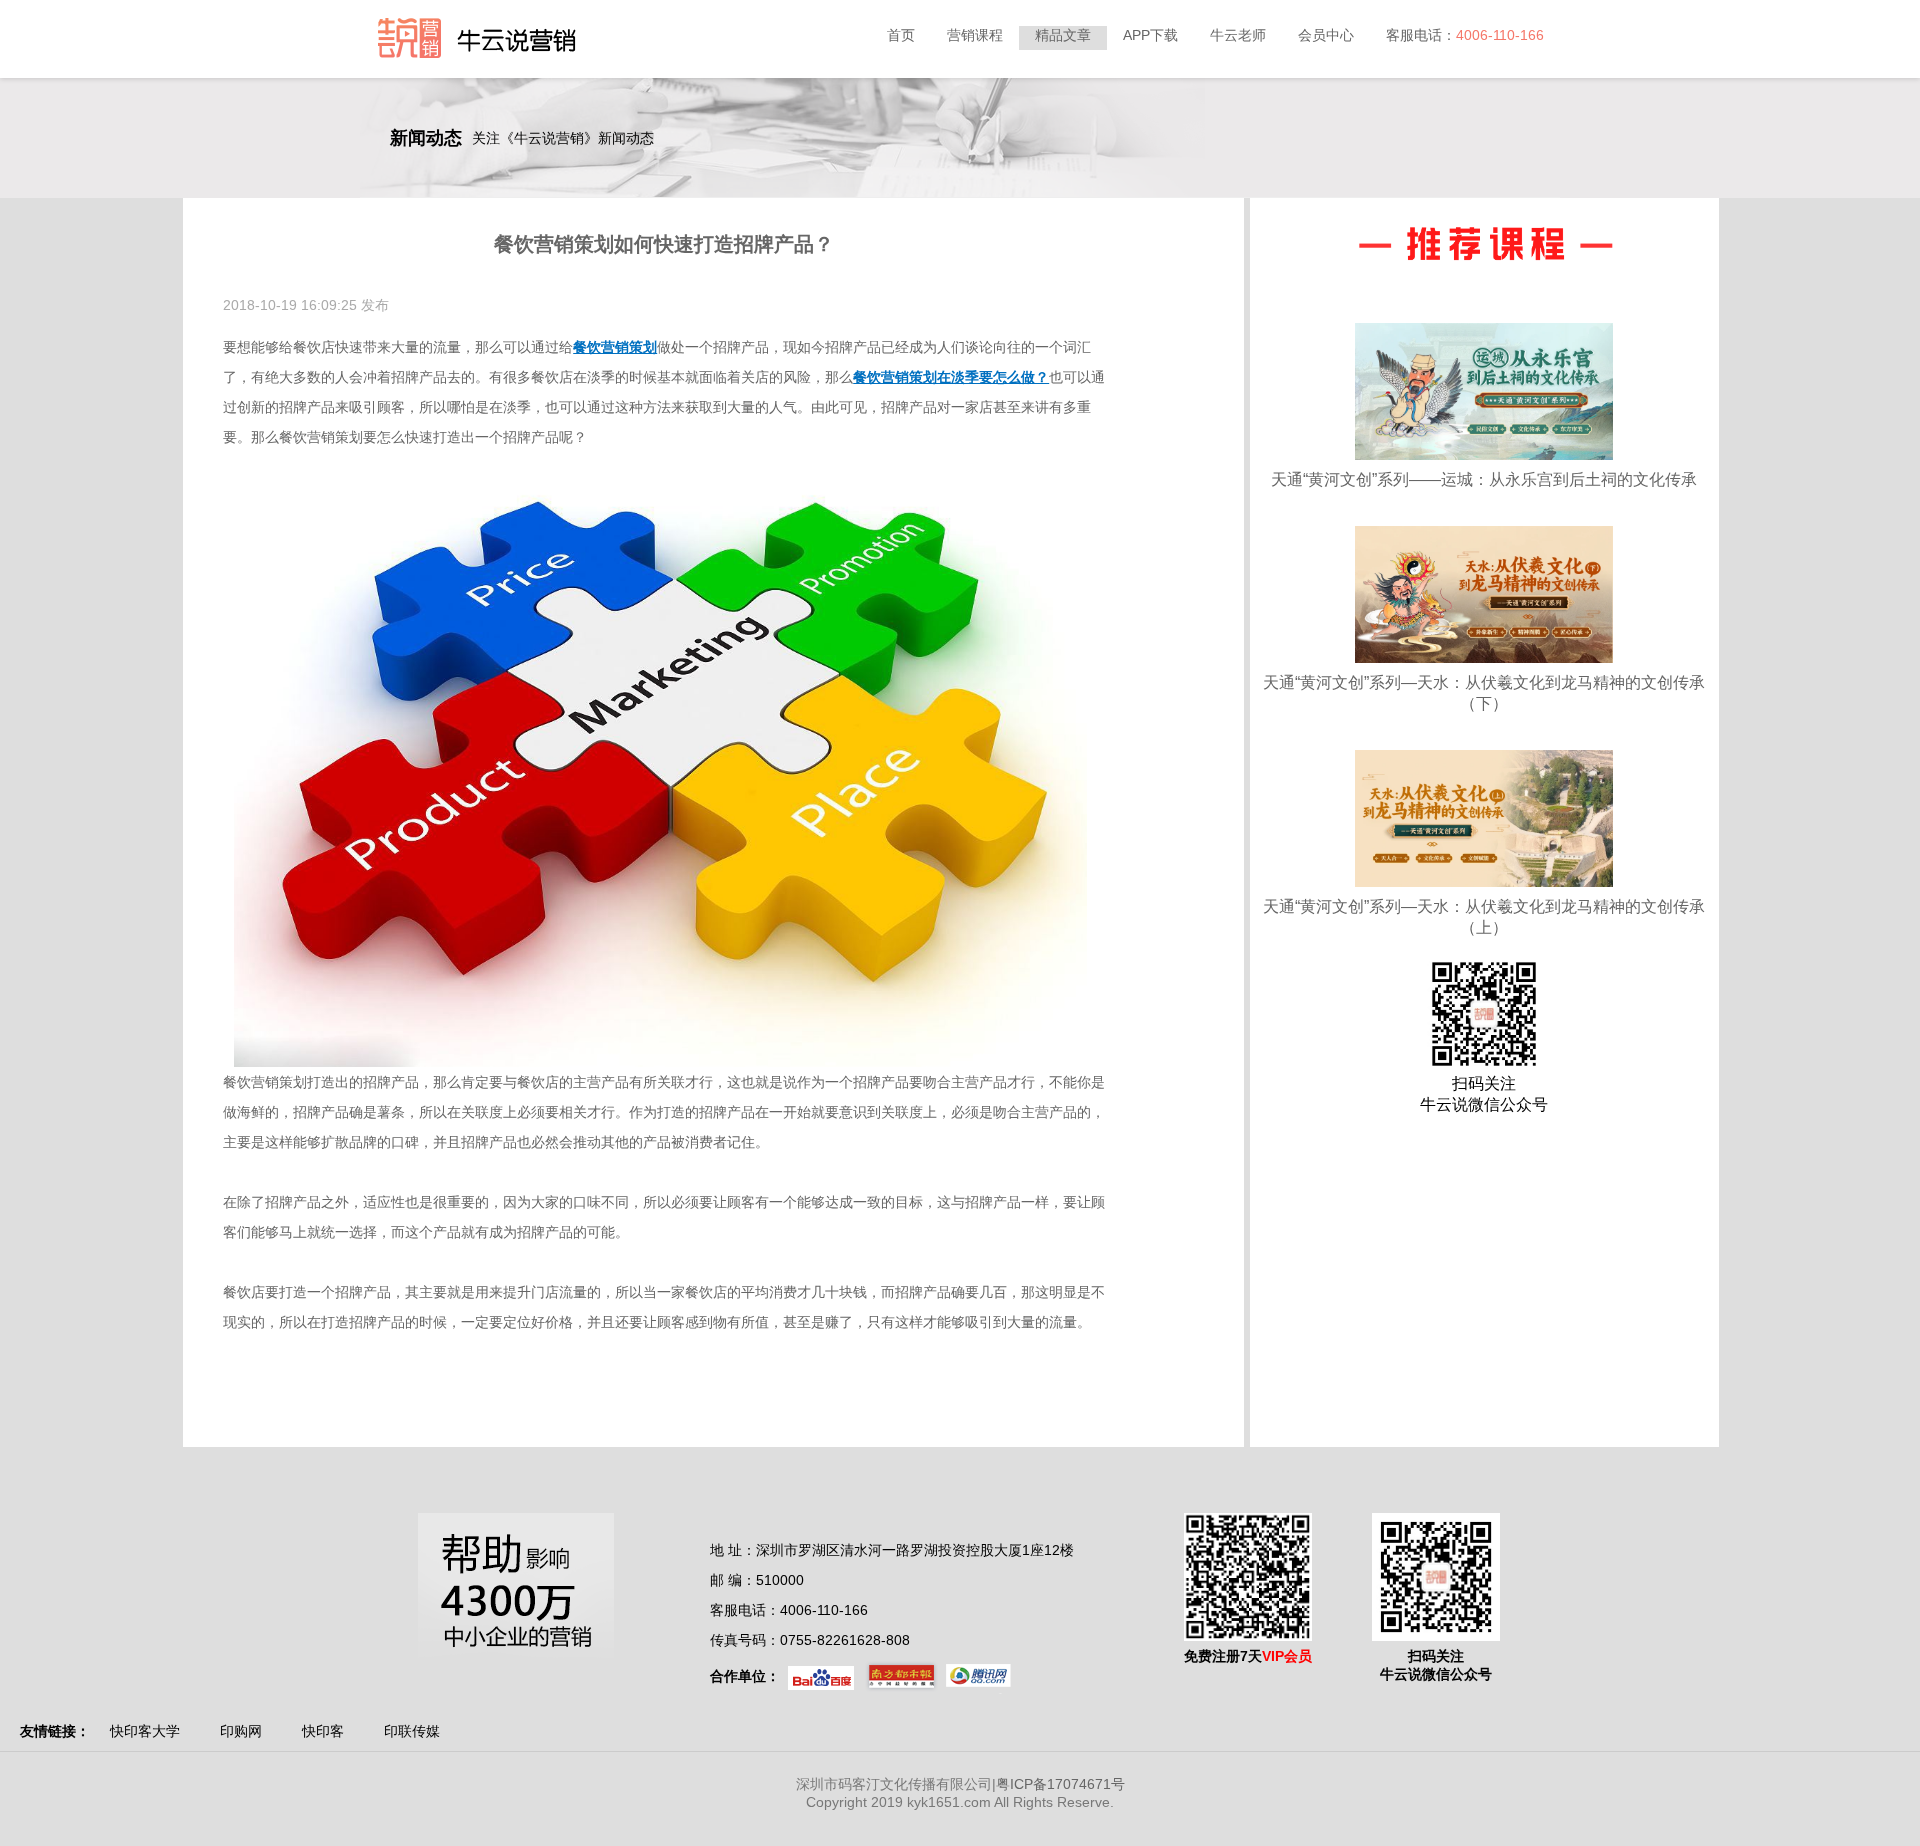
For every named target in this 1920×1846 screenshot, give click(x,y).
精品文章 (1063, 35)
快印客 (323, 1731)
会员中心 (1326, 35)
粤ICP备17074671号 (1060, 1784)
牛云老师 (1238, 35)
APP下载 (1150, 35)
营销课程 (975, 35)
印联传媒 (412, 1731)
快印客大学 (145, 1731)
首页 (901, 35)
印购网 (241, 1731)
